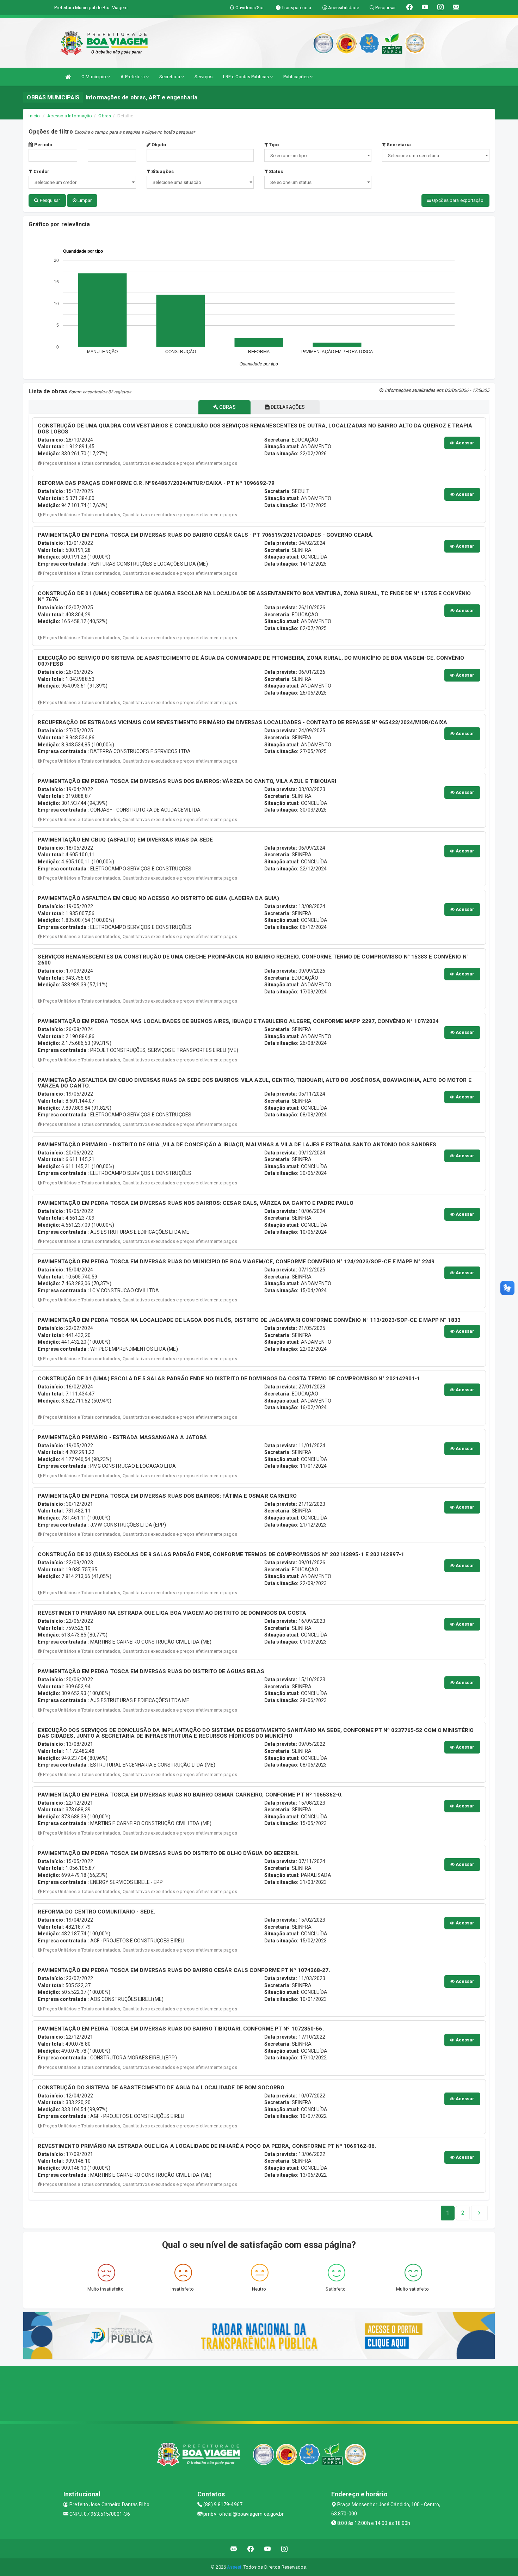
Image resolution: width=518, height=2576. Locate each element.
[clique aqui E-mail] (234, 2549)
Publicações (297, 77)
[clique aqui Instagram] (285, 2549)
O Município (94, 77)
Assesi (234, 2567)
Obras (105, 116)
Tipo (273, 145)
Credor (41, 171)
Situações (162, 171)
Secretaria (170, 77)
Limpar (84, 200)
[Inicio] (68, 77)
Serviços (204, 77)
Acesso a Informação (70, 116)
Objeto (158, 145)
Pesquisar (50, 200)
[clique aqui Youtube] (268, 2549)
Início (34, 116)
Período (43, 145)
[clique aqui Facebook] (251, 2549)
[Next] (479, 2213)
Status (275, 171)
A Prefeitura (133, 77)
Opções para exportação (457, 200)
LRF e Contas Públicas (246, 77)
